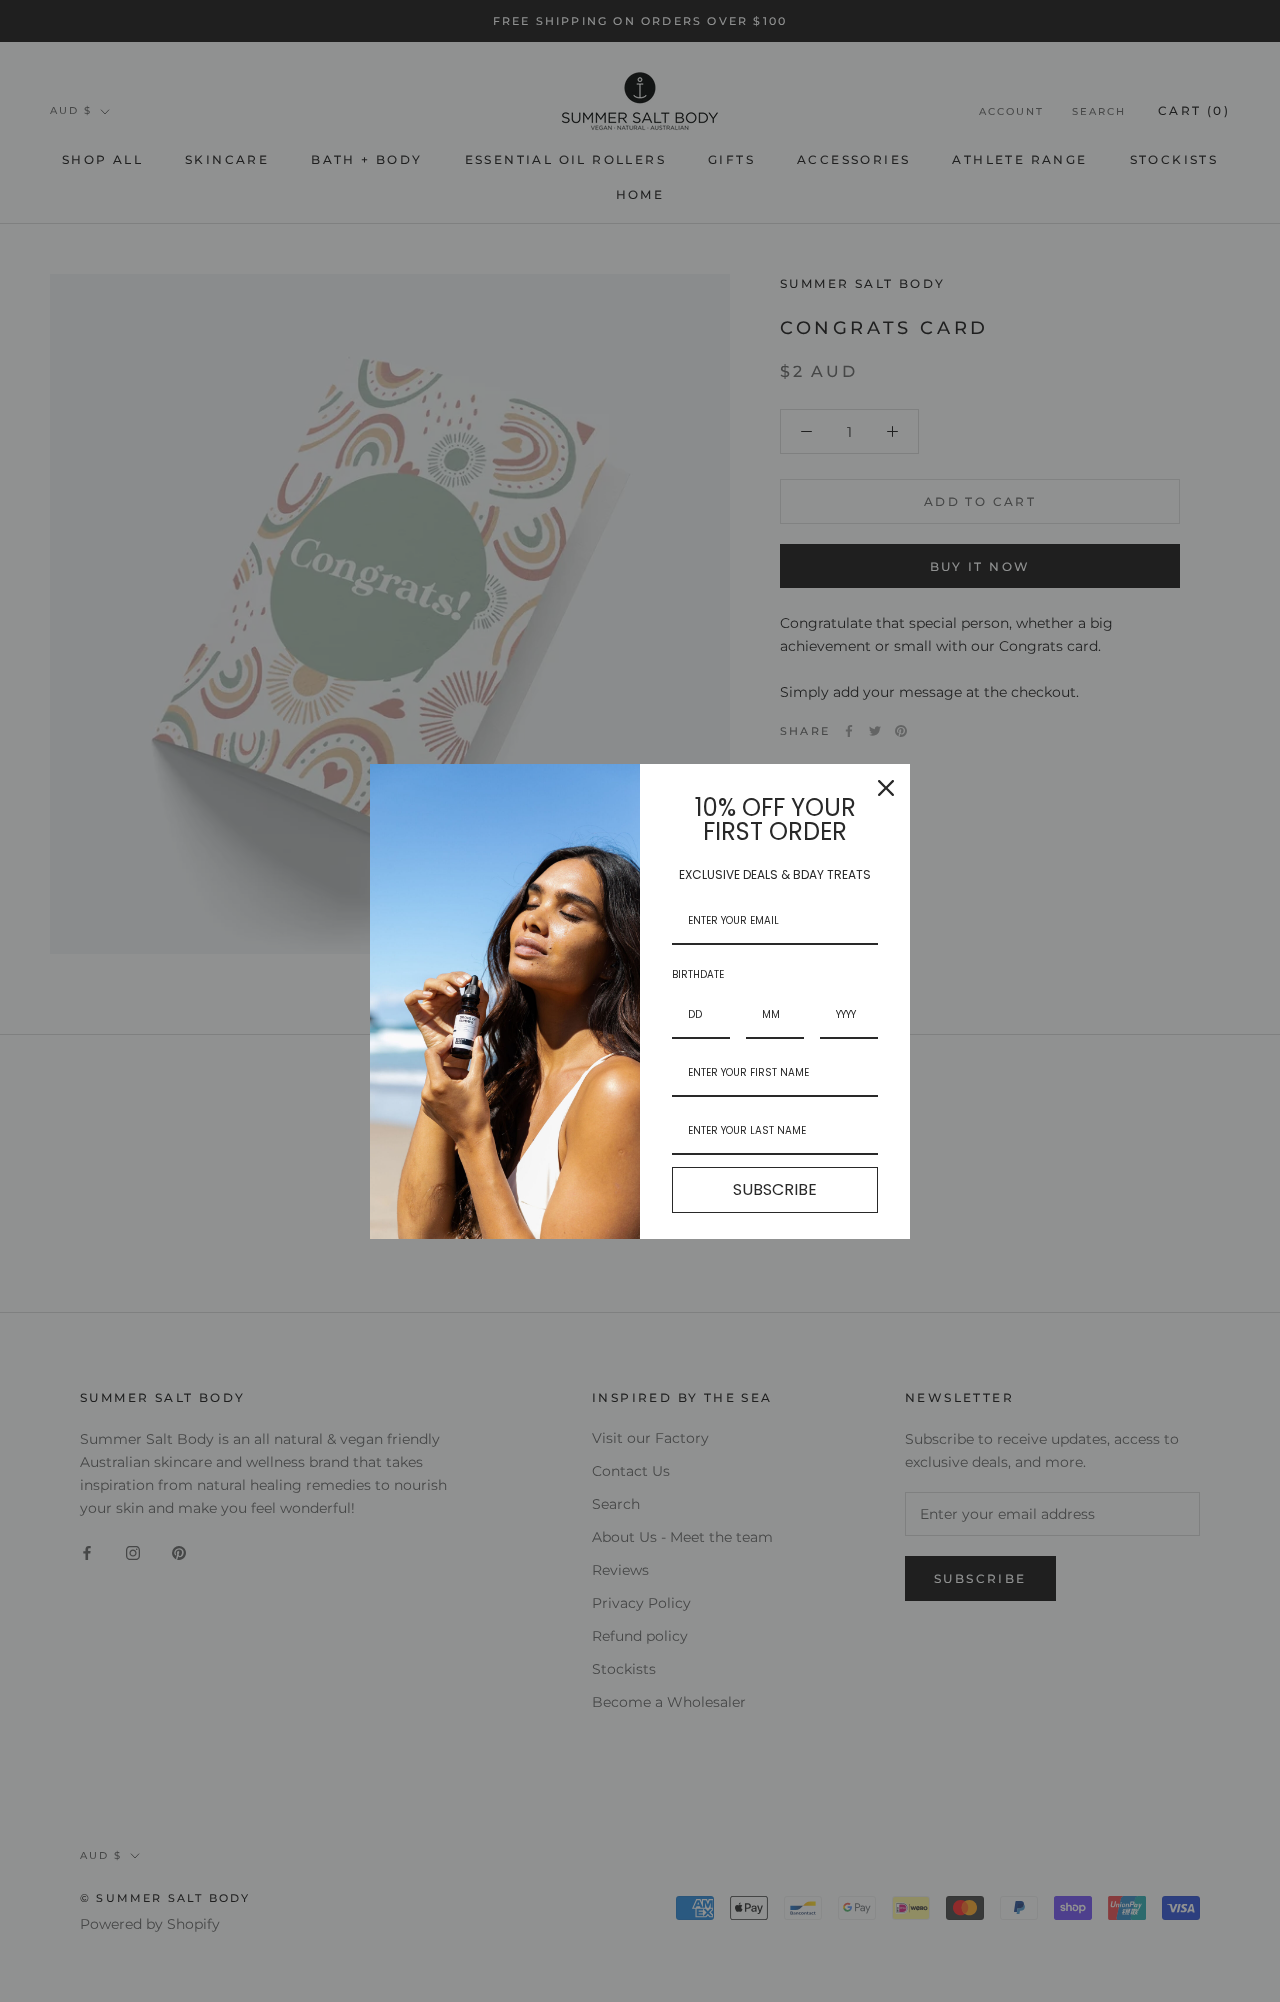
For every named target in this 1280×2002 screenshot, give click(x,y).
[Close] (886, 788)
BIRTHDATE (698, 974)
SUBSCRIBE (775, 1189)
